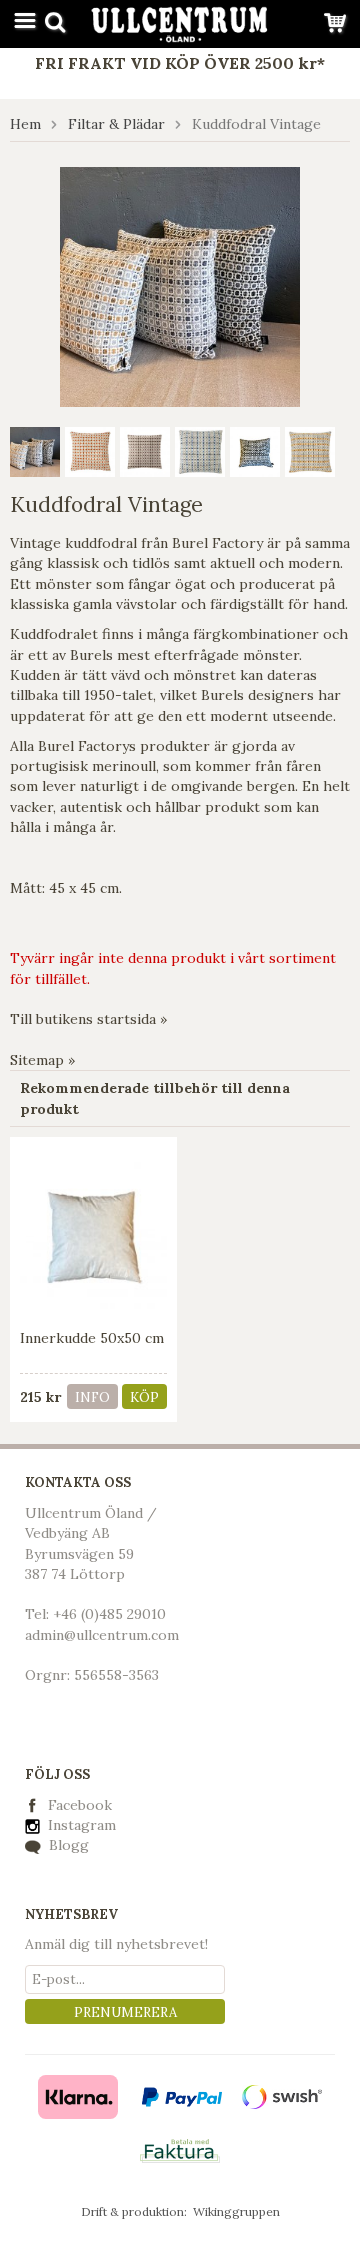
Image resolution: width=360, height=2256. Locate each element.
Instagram (80, 1825)
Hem (25, 124)
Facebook (80, 1805)
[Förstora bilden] (180, 285)
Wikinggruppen (236, 2211)
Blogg (67, 1845)
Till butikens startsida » (88, 1019)
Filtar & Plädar (116, 124)
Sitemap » (42, 1060)
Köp (144, 1397)
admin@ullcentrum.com (102, 1635)
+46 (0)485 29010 (109, 1614)
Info (92, 1397)
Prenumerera (125, 2012)
